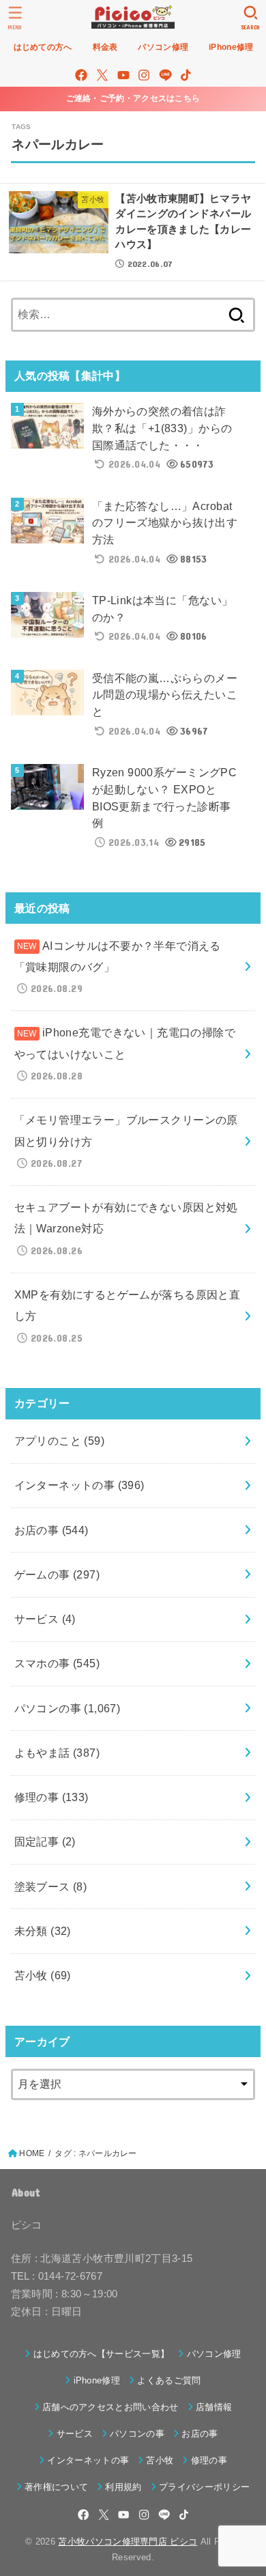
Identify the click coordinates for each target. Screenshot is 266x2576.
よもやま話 (57, 1753)
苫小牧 (43, 1975)
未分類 (43, 1931)
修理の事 (51, 1797)
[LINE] (165, 75)
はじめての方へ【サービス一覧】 (101, 2354)
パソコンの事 (68, 1708)
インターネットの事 (79, 1485)
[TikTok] (186, 75)
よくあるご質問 (169, 2380)
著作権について (56, 2487)
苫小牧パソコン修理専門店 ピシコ (128, 2542)
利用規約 (123, 2487)
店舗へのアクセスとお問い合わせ (110, 2407)
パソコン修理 (214, 2354)
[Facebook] (81, 75)
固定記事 (45, 1841)
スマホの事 (57, 1663)
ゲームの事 (57, 1574)
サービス (45, 1619)
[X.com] (102, 75)
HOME (32, 2153)
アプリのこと (60, 1441)
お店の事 (51, 1530)
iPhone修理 (97, 2380)
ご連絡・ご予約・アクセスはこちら (133, 98)
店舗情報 (214, 2407)
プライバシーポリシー (204, 2487)
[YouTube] (123, 75)
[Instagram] (144, 75)
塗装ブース (51, 1886)
